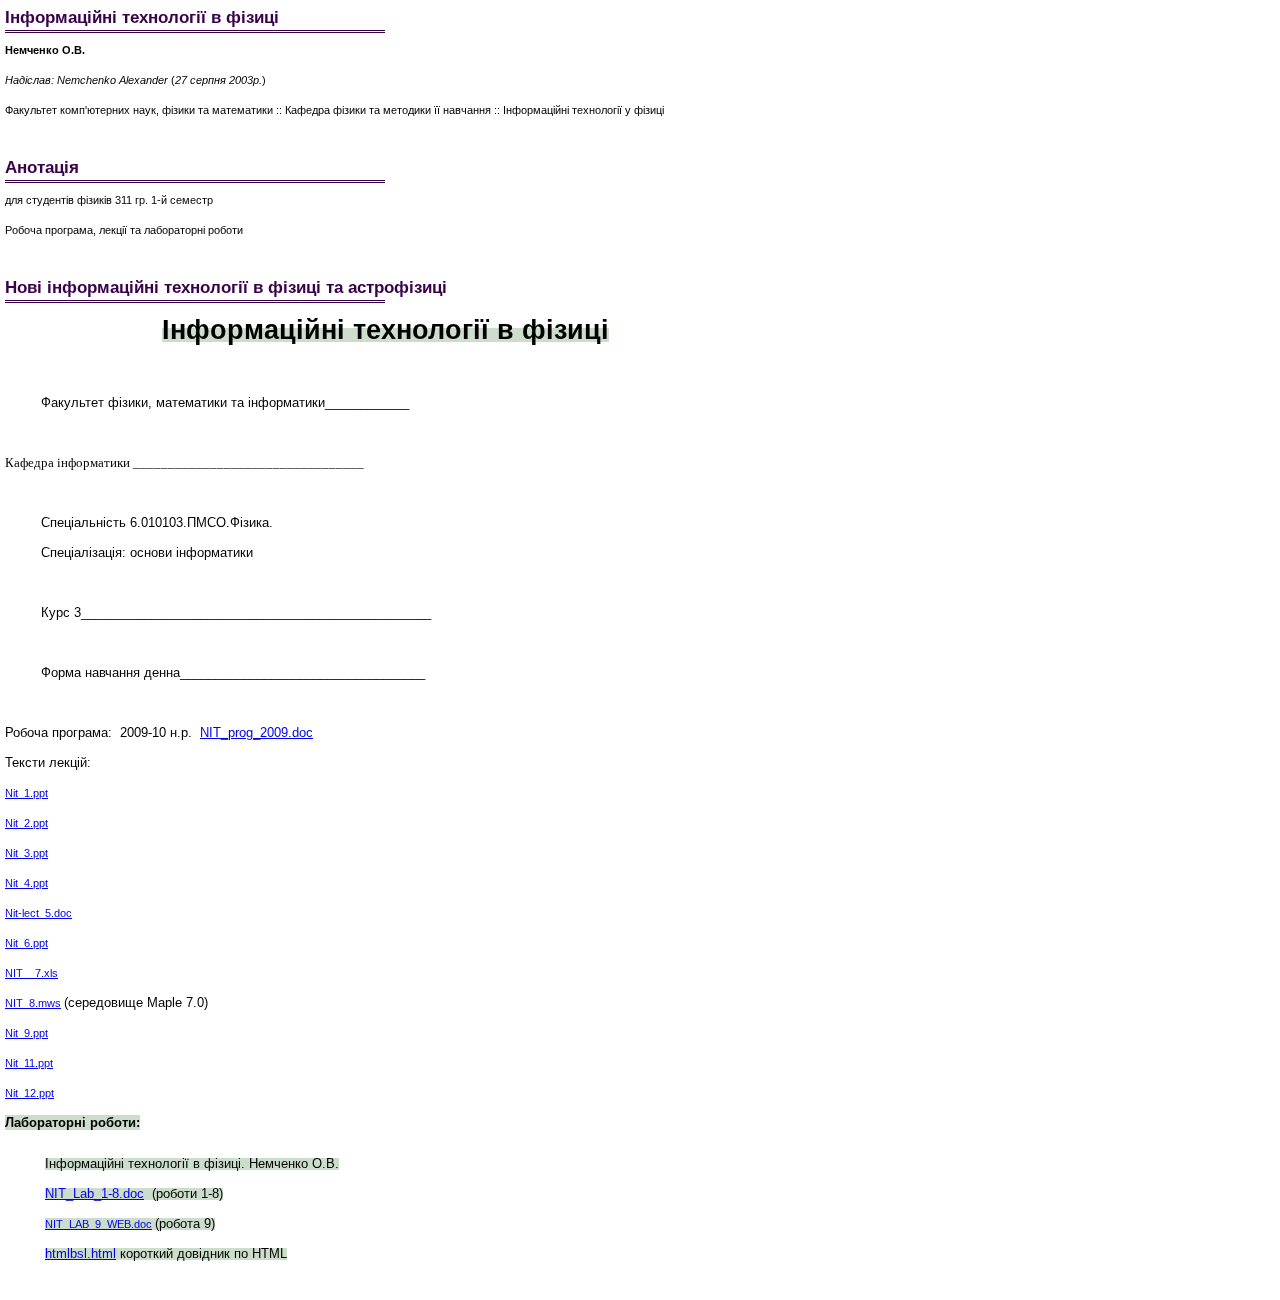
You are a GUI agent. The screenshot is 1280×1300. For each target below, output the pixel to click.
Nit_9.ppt (26, 1033)
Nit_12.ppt (29, 1093)
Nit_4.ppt (26, 883)
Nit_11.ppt (29, 1063)
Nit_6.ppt (26, 943)
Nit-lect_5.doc (38, 913)
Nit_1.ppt (26, 793)
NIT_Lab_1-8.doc (94, 1193)
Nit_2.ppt (26, 823)
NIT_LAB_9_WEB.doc (98, 1224)
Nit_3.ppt (26, 853)
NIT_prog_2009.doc (256, 732)
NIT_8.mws (33, 1003)
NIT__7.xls (31, 973)
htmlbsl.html (80, 1253)
